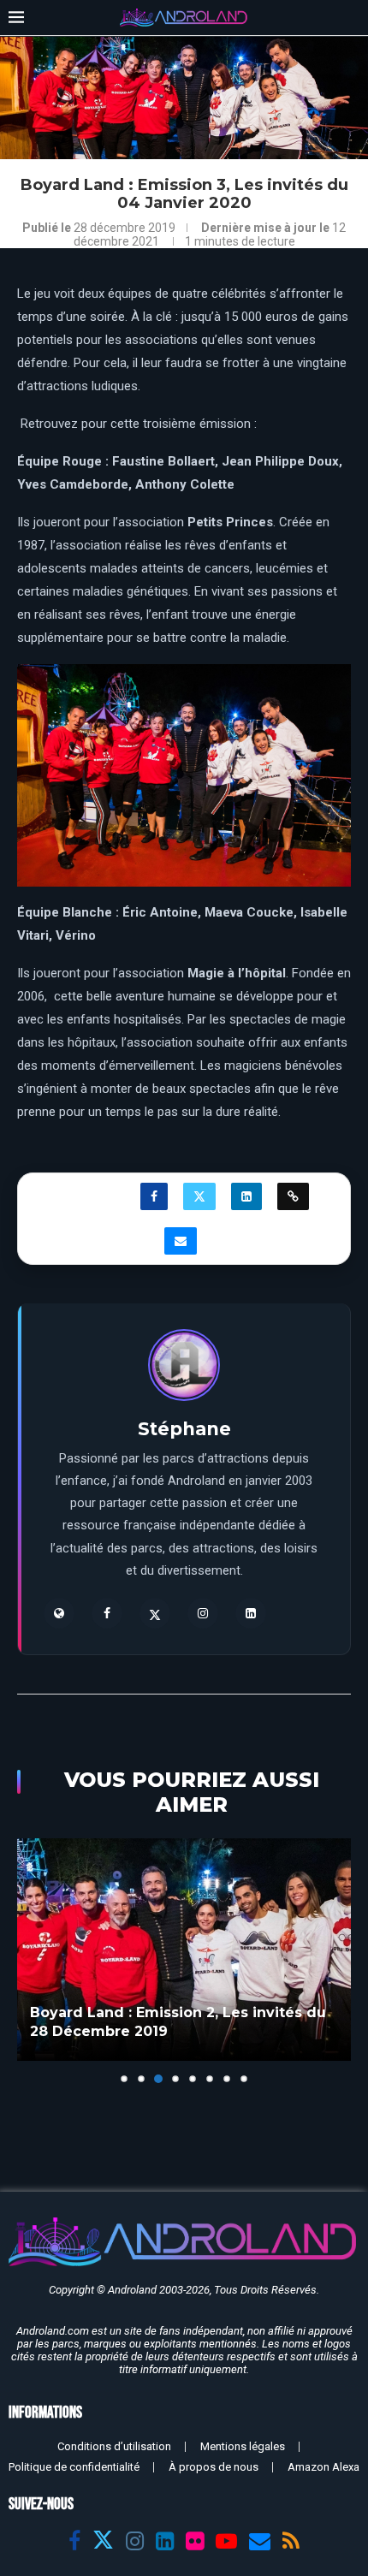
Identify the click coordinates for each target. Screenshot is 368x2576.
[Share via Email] (181, 1241)
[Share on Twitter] (199, 1196)
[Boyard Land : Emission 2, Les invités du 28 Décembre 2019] (184, 1950)
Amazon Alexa (323, 2467)
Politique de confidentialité (74, 2467)
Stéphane (184, 1429)
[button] (32, 1960)
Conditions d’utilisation (114, 2446)
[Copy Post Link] (293, 1196)
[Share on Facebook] (154, 1196)
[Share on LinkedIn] (246, 1196)
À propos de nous (214, 2467)
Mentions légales (243, 2446)
